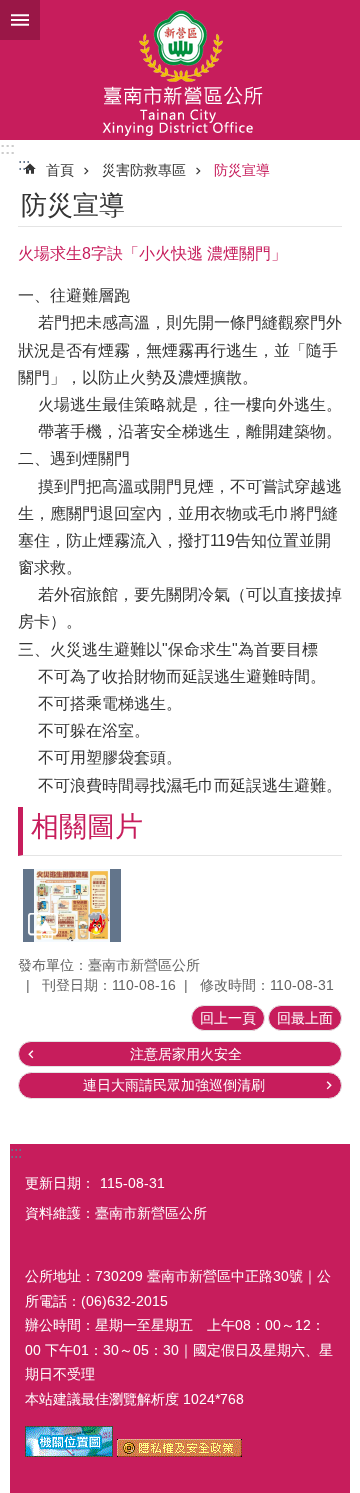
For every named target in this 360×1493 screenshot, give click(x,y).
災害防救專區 (144, 170)
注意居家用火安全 (186, 1054)
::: (7, 148)
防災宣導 (242, 170)
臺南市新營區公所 (180, 70)
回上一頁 (228, 1018)
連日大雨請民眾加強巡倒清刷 (174, 1085)
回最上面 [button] (305, 1018)
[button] (72, 905)
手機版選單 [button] (20, 20)
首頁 (60, 170)
